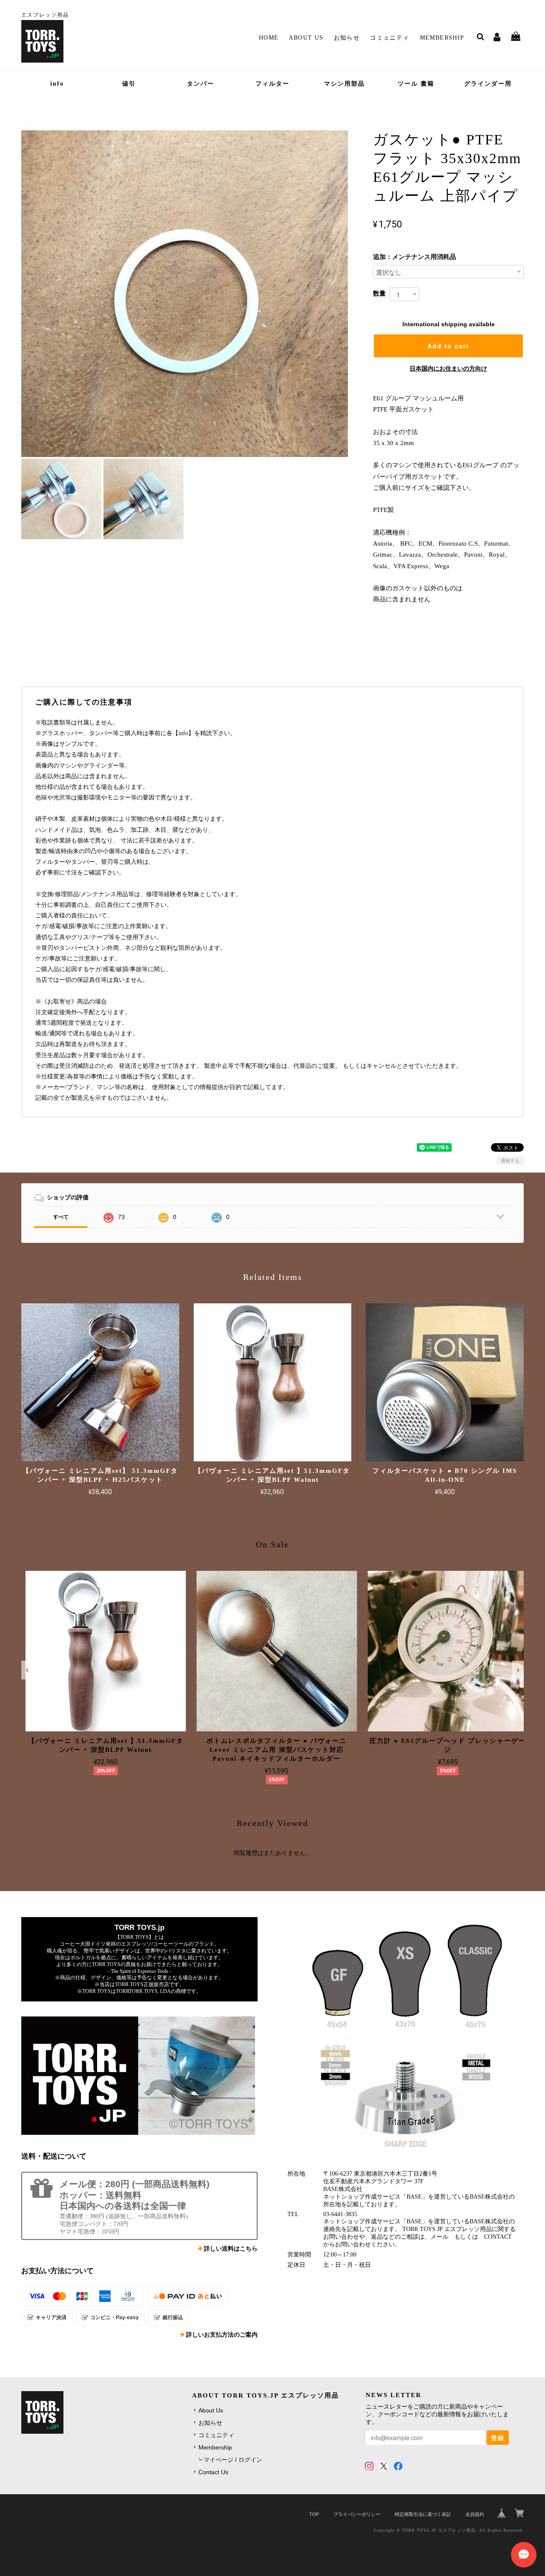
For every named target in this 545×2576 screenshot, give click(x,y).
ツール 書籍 (416, 84)
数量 (379, 293)
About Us (306, 38)
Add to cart (448, 346)
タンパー (201, 84)
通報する (510, 1161)
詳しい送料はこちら (231, 2249)
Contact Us (213, 2472)
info (57, 84)
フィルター (272, 84)
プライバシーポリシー (357, 2514)
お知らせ (347, 38)
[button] (27, 1670)
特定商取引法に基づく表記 (423, 2514)
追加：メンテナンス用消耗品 (414, 257)
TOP (314, 2514)
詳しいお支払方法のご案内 (222, 2335)
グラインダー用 (488, 84)
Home (269, 38)
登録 (498, 2438)
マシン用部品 (344, 84)
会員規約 (475, 2514)
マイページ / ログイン (233, 2460)
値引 (129, 84)
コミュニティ (390, 38)
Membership (442, 38)
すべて (61, 1217)
